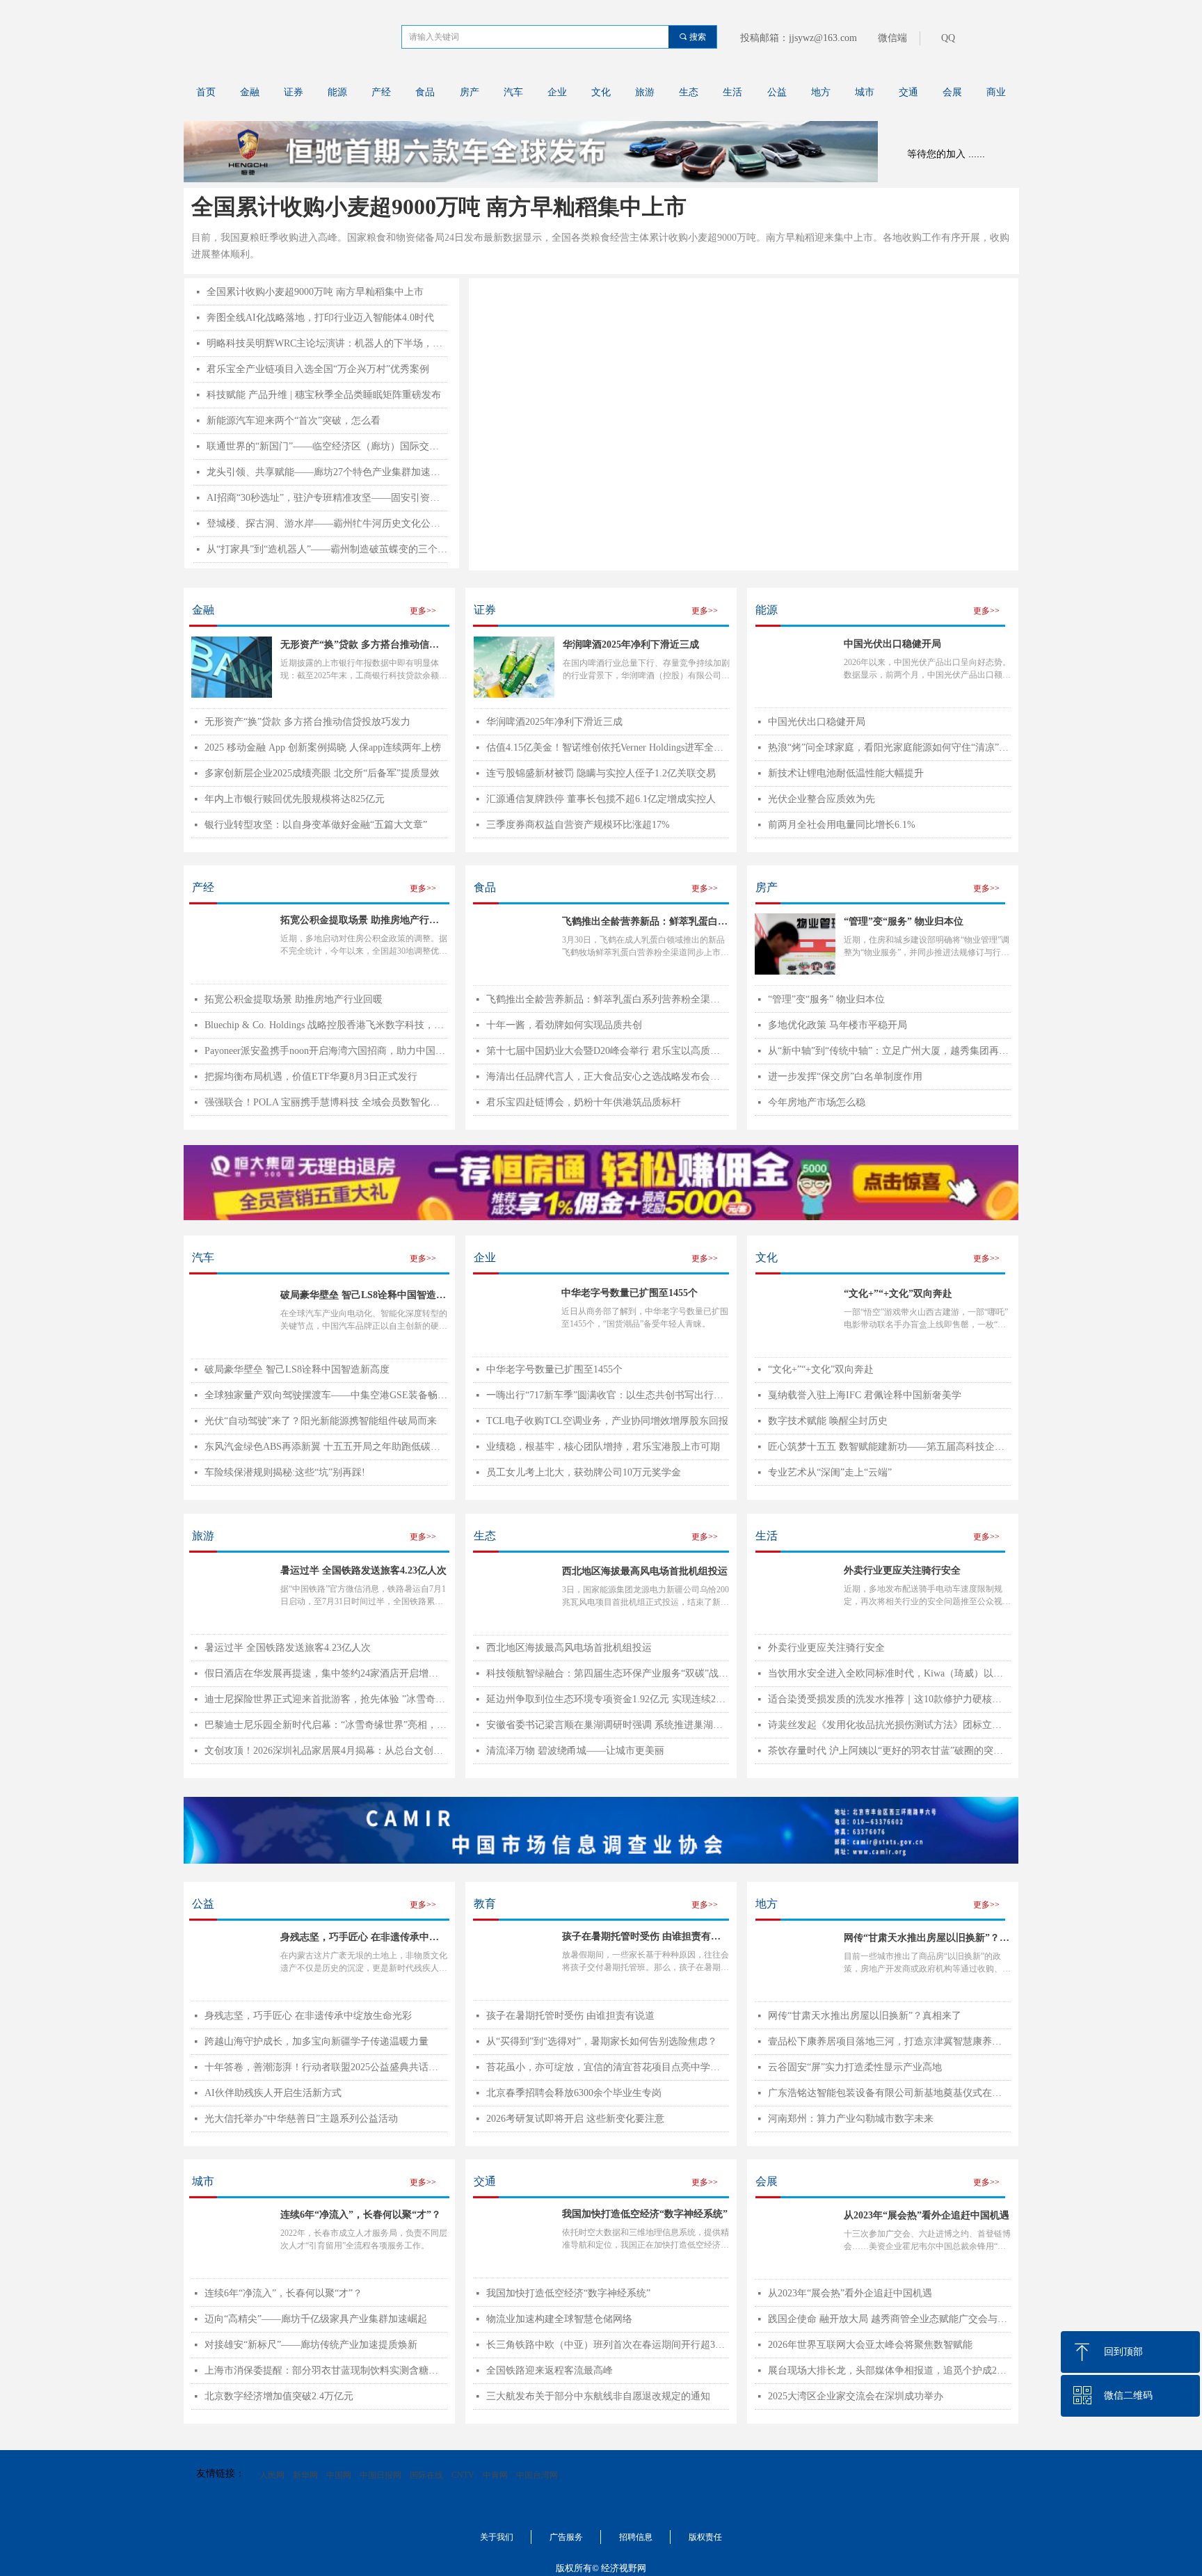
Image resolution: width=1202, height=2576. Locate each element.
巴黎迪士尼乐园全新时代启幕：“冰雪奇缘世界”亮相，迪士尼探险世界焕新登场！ (326, 1725)
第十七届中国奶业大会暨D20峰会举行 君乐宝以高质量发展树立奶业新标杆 (608, 1051)
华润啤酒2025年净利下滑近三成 (631, 645)
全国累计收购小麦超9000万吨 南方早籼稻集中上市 (439, 207)
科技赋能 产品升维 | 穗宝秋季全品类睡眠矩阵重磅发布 (324, 395)
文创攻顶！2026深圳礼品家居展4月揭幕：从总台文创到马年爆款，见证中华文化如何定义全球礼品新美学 (326, 1751)
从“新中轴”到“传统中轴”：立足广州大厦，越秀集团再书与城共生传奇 (889, 1051)
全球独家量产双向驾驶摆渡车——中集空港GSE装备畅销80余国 (326, 1395)
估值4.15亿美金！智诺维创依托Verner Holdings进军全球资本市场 (608, 747)
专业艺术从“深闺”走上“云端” (830, 1472)
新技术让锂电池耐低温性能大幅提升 (846, 773)
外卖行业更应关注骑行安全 (826, 1648)
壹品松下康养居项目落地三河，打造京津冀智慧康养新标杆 (889, 2041)
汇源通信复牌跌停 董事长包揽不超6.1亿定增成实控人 (601, 799)
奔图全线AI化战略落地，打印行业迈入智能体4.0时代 (320, 318)
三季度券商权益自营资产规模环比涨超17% (578, 825)
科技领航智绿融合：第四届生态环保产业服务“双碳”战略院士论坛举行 (608, 1673)
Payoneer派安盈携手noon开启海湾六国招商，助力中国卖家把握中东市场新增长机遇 (326, 1051)
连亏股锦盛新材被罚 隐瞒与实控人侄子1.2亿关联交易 (601, 773)
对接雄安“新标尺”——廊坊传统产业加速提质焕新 (311, 2345)
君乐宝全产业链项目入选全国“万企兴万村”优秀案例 (318, 369)
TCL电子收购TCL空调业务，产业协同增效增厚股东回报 (607, 1421)
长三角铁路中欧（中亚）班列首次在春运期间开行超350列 (608, 2345)
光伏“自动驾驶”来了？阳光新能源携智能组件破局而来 (321, 1421)
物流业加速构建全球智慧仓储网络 (559, 2319)
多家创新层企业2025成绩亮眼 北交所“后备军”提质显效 (322, 773)
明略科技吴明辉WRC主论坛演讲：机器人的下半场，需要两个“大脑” (327, 343)
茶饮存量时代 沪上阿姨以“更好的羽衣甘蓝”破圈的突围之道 (889, 1751)
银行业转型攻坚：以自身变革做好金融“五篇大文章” (316, 825)
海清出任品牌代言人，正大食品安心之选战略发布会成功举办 (608, 1077)
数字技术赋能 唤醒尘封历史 (828, 1421)
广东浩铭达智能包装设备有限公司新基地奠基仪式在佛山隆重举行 (889, 2093)
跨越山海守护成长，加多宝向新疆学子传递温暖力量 (316, 2041)
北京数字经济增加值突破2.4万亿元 (279, 2396)
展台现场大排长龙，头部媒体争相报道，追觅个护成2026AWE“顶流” (889, 2370)
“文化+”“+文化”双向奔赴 (821, 1369)
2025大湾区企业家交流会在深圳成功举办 (856, 2396)
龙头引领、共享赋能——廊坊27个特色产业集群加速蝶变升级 (327, 472)
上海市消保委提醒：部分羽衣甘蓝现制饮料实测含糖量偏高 (326, 2370)
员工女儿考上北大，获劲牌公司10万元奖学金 (584, 1472)
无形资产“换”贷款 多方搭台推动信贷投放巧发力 (360, 646)
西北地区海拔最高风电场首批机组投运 (569, 1648)
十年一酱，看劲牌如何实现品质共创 (564, 1025)
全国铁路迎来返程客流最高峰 (550, 2370)
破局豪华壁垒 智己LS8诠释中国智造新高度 (297, 1369)
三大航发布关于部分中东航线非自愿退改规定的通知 (598, 2396)
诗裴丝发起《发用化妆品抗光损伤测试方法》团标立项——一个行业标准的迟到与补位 (889, 1725)
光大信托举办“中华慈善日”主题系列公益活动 (301, 2119)
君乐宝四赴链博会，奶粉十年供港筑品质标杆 (584, 1102)
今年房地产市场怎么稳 (817, 1102)
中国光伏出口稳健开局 (817, 722)
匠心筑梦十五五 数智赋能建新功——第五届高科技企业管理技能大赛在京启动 (889, 1447)
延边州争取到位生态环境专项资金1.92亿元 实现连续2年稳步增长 (608, 1699)
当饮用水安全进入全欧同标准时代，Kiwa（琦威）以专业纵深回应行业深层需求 (889, 1673)
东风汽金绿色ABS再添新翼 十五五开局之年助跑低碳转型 (326, 1447)
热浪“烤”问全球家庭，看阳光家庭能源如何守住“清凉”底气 (889, 747)
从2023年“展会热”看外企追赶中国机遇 (850, 2293)
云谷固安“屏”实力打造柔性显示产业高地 (855, 2067)
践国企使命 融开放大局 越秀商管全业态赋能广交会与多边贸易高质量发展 (889, 2319)
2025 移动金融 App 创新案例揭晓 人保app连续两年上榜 (323, 747)
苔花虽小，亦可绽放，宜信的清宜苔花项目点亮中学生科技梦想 (608, 2067)
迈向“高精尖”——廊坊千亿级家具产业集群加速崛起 (316, 2319)
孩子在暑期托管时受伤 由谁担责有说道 (570, 2016)
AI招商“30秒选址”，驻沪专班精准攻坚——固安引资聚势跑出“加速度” (327, 498)
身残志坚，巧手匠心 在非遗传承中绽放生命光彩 (308, 2016)
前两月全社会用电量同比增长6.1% (842, 825)
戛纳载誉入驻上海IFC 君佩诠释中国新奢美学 (865, 1395)
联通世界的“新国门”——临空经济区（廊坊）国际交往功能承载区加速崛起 (327, 446)
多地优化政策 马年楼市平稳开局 (838, 1025)
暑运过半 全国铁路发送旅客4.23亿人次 (288, 1648)
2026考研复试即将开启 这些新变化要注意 (575, 2119)
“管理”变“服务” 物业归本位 (826, 999)
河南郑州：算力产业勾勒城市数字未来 (851, 2119)
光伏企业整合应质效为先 (822, 799)
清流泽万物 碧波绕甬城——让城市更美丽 (575, 1751)
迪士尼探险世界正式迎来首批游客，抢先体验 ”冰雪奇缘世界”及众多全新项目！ (326, 1699)
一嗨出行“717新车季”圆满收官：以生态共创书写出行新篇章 (608, 1395)
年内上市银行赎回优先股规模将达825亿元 (295, 799)
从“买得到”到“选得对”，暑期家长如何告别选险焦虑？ (602, 2041)
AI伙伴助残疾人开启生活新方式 (273, 2093)
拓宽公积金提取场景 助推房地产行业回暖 (294, 999)
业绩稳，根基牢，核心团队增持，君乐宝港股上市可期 (603, 1447)
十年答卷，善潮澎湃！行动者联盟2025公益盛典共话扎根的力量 (326, 2067)
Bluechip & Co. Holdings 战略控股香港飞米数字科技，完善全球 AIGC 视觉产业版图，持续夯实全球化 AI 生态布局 (326, 1025)
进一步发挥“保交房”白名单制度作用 (845, 1077)
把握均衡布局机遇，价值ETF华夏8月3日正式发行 (311, 1077)
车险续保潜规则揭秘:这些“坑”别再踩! (285, 1472)
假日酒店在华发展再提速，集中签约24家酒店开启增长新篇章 (326, 1673)
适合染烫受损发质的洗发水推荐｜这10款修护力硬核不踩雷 (889, 1699)
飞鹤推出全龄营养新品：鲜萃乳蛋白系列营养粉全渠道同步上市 (608, 999)
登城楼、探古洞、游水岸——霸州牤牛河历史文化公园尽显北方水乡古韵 (327, 523)
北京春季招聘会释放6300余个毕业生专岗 (574, 2093)
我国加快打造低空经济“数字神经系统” (568, 2293)
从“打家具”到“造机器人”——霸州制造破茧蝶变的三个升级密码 (327, 549)
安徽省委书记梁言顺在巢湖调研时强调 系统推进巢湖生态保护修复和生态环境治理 (608, 1725)
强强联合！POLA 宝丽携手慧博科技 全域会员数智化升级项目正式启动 (326, 1102)
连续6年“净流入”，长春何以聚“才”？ (283, 2293)
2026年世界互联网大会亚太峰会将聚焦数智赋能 (870, 2345)
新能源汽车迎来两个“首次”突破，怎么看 (294, 421)
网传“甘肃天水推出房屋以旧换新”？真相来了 (865, 2016)
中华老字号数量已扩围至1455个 (554, 1369)
